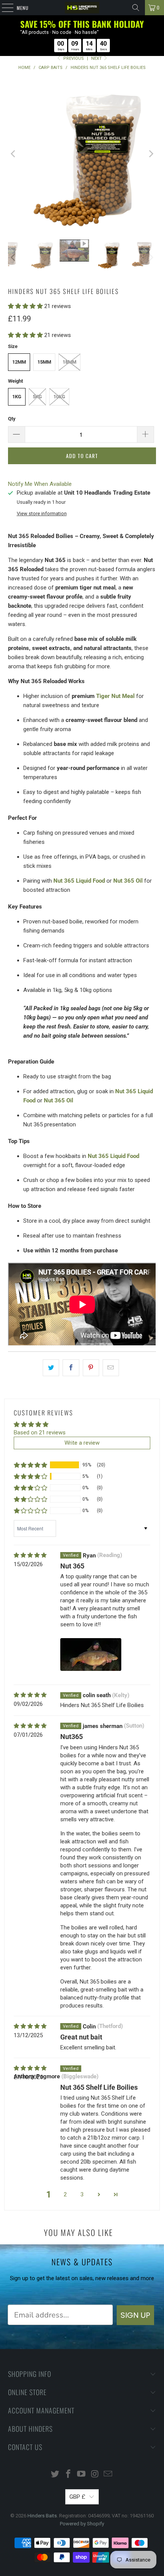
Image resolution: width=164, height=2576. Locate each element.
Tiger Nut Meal (115, 696)
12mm (19, 362)
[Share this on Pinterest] (91, 1368)
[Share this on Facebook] (71, 1368)
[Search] (136, 8)
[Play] (82, 154)
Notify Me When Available (40, 484)
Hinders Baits (42, 2516)
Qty (12, 419)
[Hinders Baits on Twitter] (55, 2475)
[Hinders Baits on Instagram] (95, 2475)
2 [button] (65, 2194)
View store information (42, 513)
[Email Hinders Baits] (108, 2475)
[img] (30, 1555)
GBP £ (77, 2497)
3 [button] (82, 2194)
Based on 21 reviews (40, 1433)
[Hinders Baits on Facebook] (68, 2475)
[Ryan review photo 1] (91, 1655)
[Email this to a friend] (111, 1368)
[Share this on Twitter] (51, 1368)
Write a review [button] (82, 1443)
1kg (17, 397)
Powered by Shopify (82, 2524)
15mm (44, 362)
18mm (69, 362)
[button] (25, 306)
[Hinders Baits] (82, 8)
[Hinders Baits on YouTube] (82, 2475)
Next (97, 58)
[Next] (150, 154)
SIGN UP (135, 2315)
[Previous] (14, 154)
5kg (37, 397)
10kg (59, 397)
